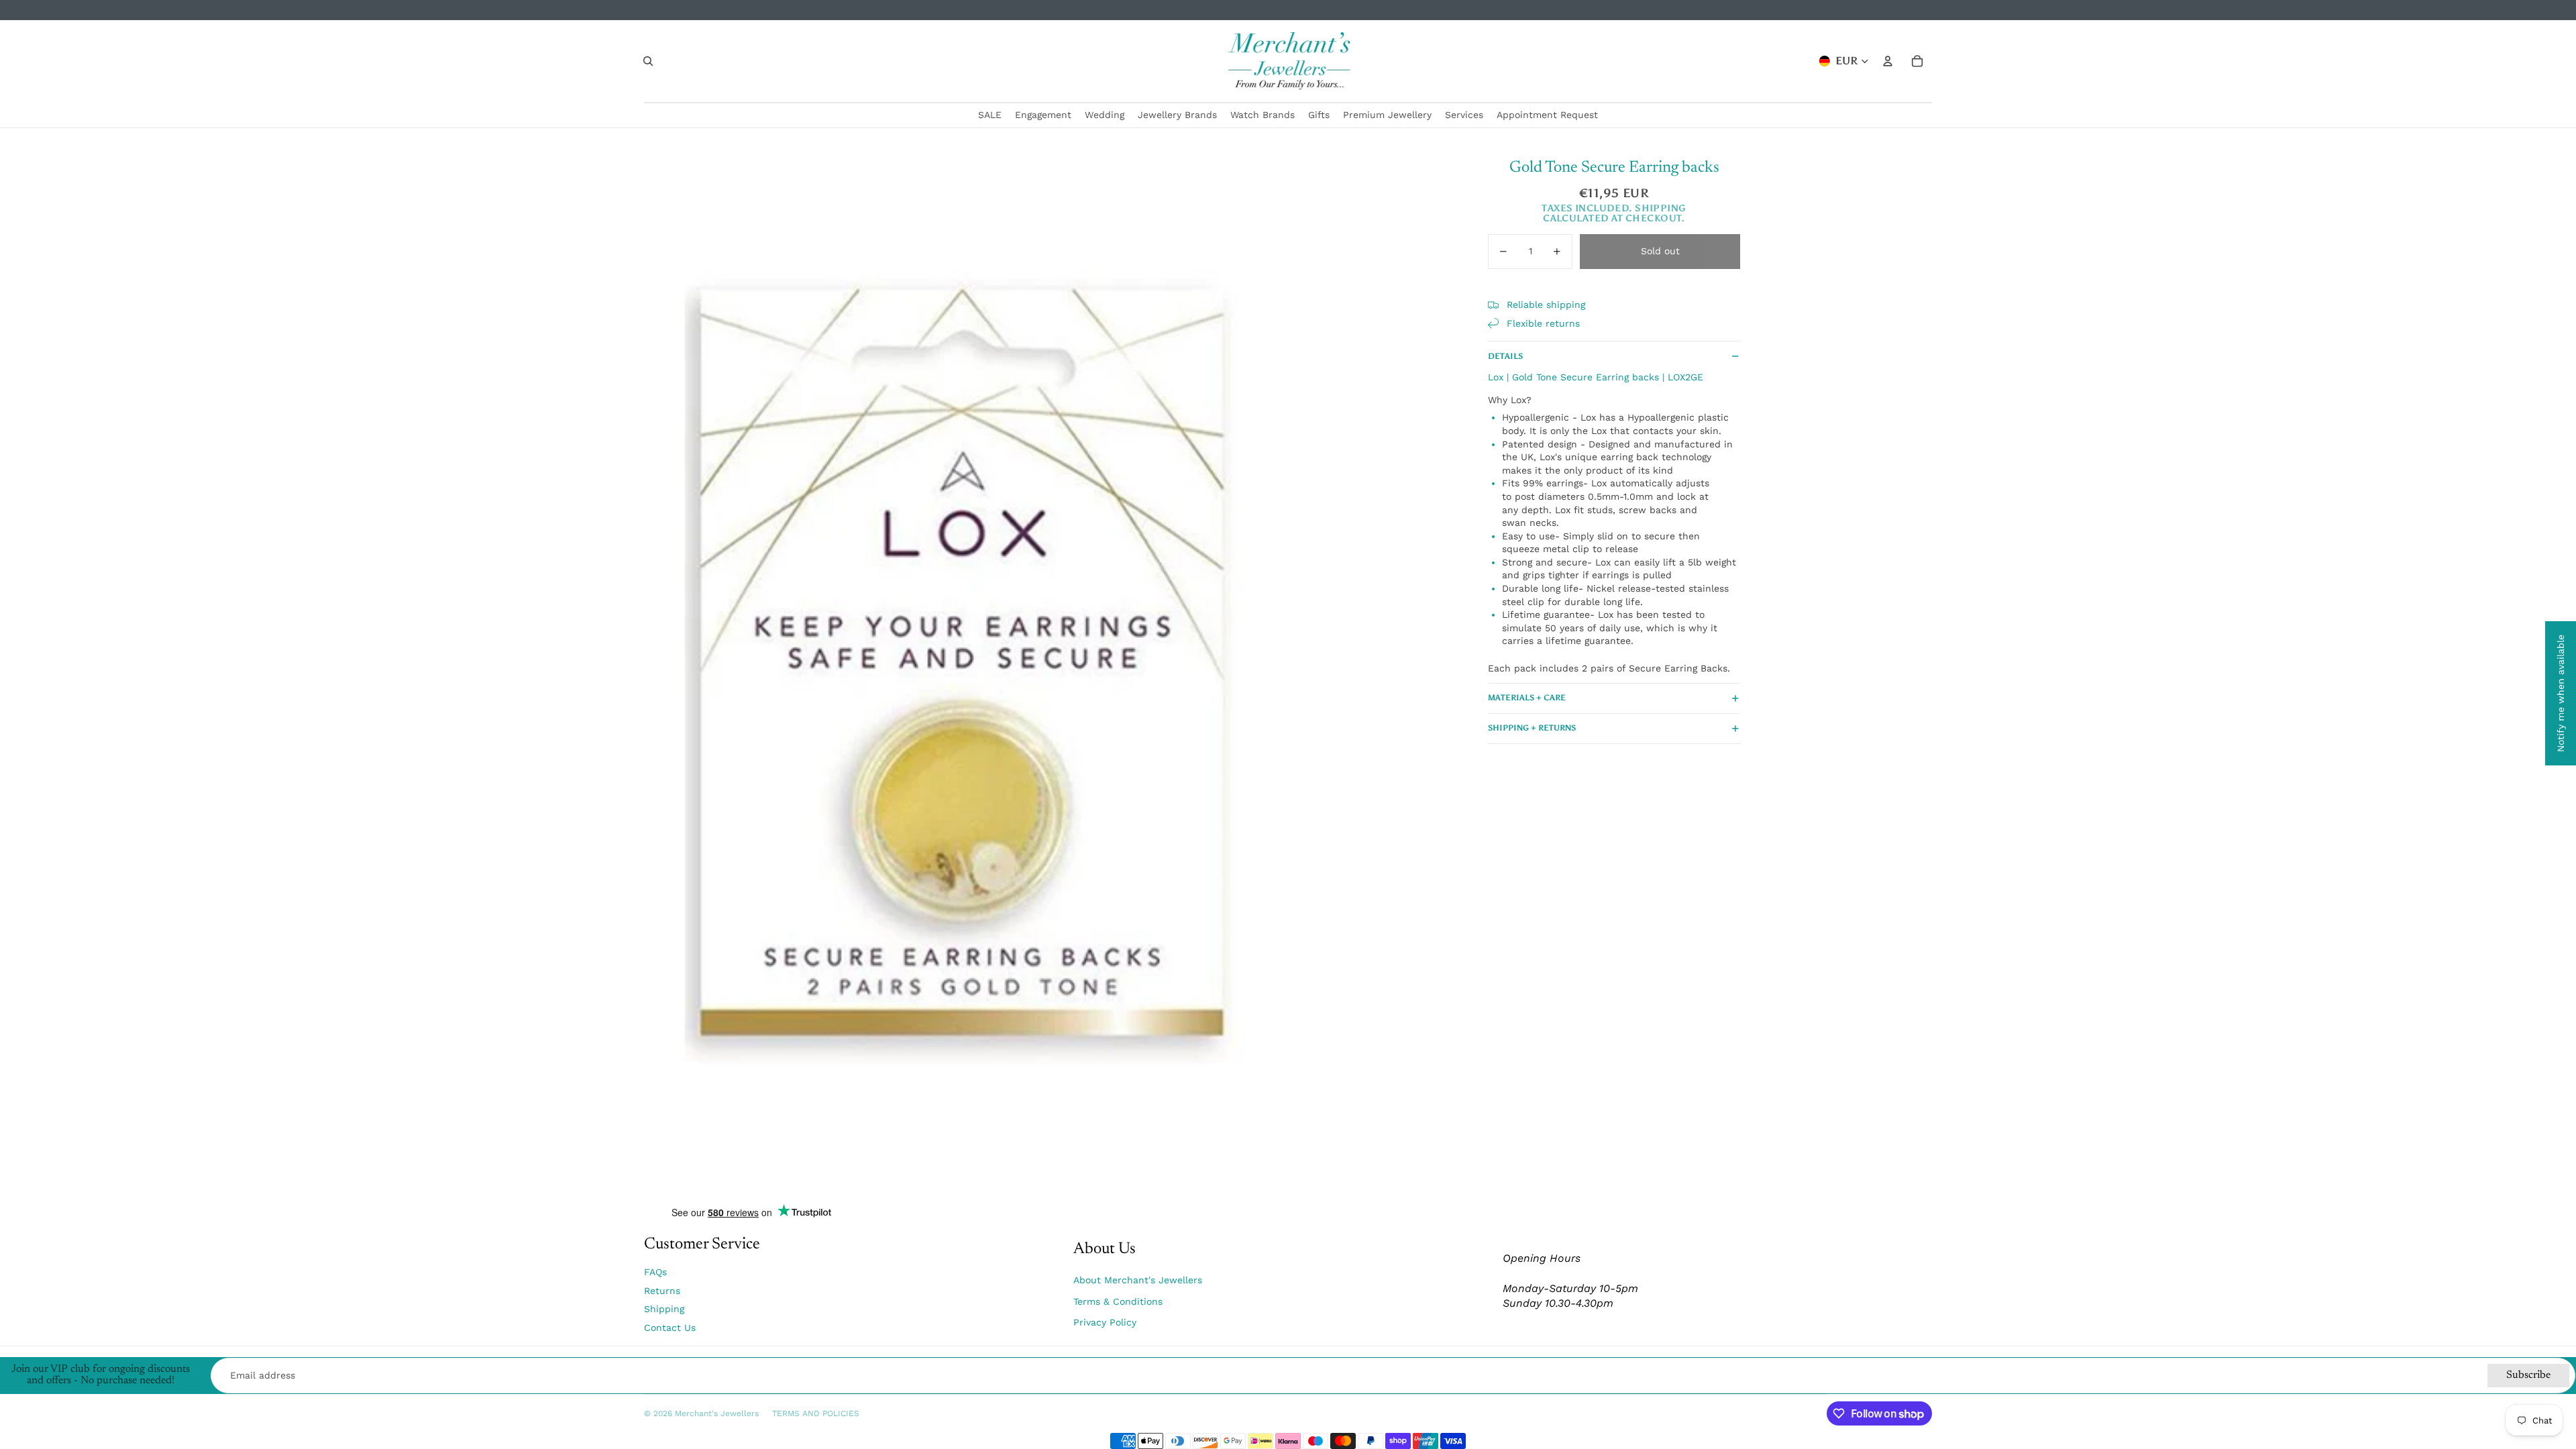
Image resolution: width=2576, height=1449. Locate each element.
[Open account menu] (1888, 61)
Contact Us (670, 1328)
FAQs (655, 1272)
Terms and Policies (816, 1413)
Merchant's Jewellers (717, 1413)
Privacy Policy (1105, 1322)
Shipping (664, 1309)
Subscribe (2528, 1375)
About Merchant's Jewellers (1138, 1280)
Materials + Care (1527, 698)
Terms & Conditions (1118, 1301)
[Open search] (648, 61)
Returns (662, 1291)
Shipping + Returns (1532, 728)
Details (1505, 356)
